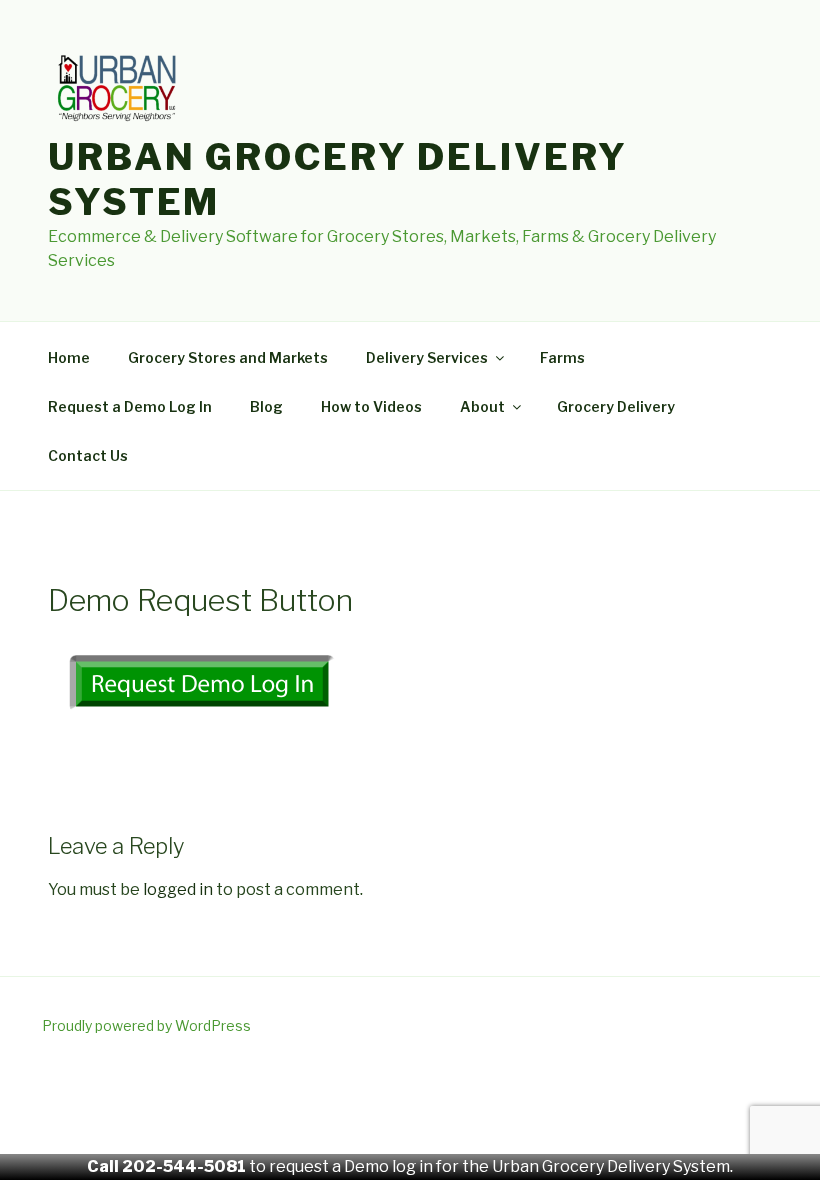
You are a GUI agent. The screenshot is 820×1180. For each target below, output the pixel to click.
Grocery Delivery (616, 406)
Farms (562, 357)
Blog (266, 406)
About (482, 406)
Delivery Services (427, 357)
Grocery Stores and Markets (228, 357)
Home (69, 357)
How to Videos (371, 406)
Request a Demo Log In (130, 406)
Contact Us (88, 455)
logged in (178, 889)
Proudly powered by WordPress (146, 1025)
